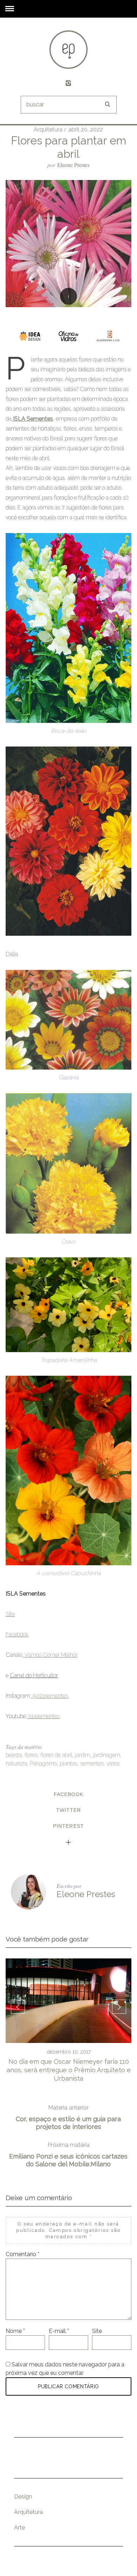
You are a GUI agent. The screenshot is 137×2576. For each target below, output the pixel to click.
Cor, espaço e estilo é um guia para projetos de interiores (68, 2117)
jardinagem (107, 1755)
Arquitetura (48, 129)
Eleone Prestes (73, 165)
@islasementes (50, 1696)
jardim (83, 1755)
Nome (15, 2331)
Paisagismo (43, 1763)
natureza (16, 1763)
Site (97, 2331)
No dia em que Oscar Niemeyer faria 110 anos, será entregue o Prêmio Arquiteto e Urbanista (69, 2070)
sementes (92, 1763)
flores (31, 1755)
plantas (68, 1763)
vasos (113, 1763)
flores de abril (56, 1755)
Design (23, 2497)
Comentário (22, 2254)
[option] (69, 2021)
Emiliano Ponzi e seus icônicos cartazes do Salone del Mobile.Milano (68, 2155)
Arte (19, 2528)
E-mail (59, 2331)
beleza (14, 1755)
